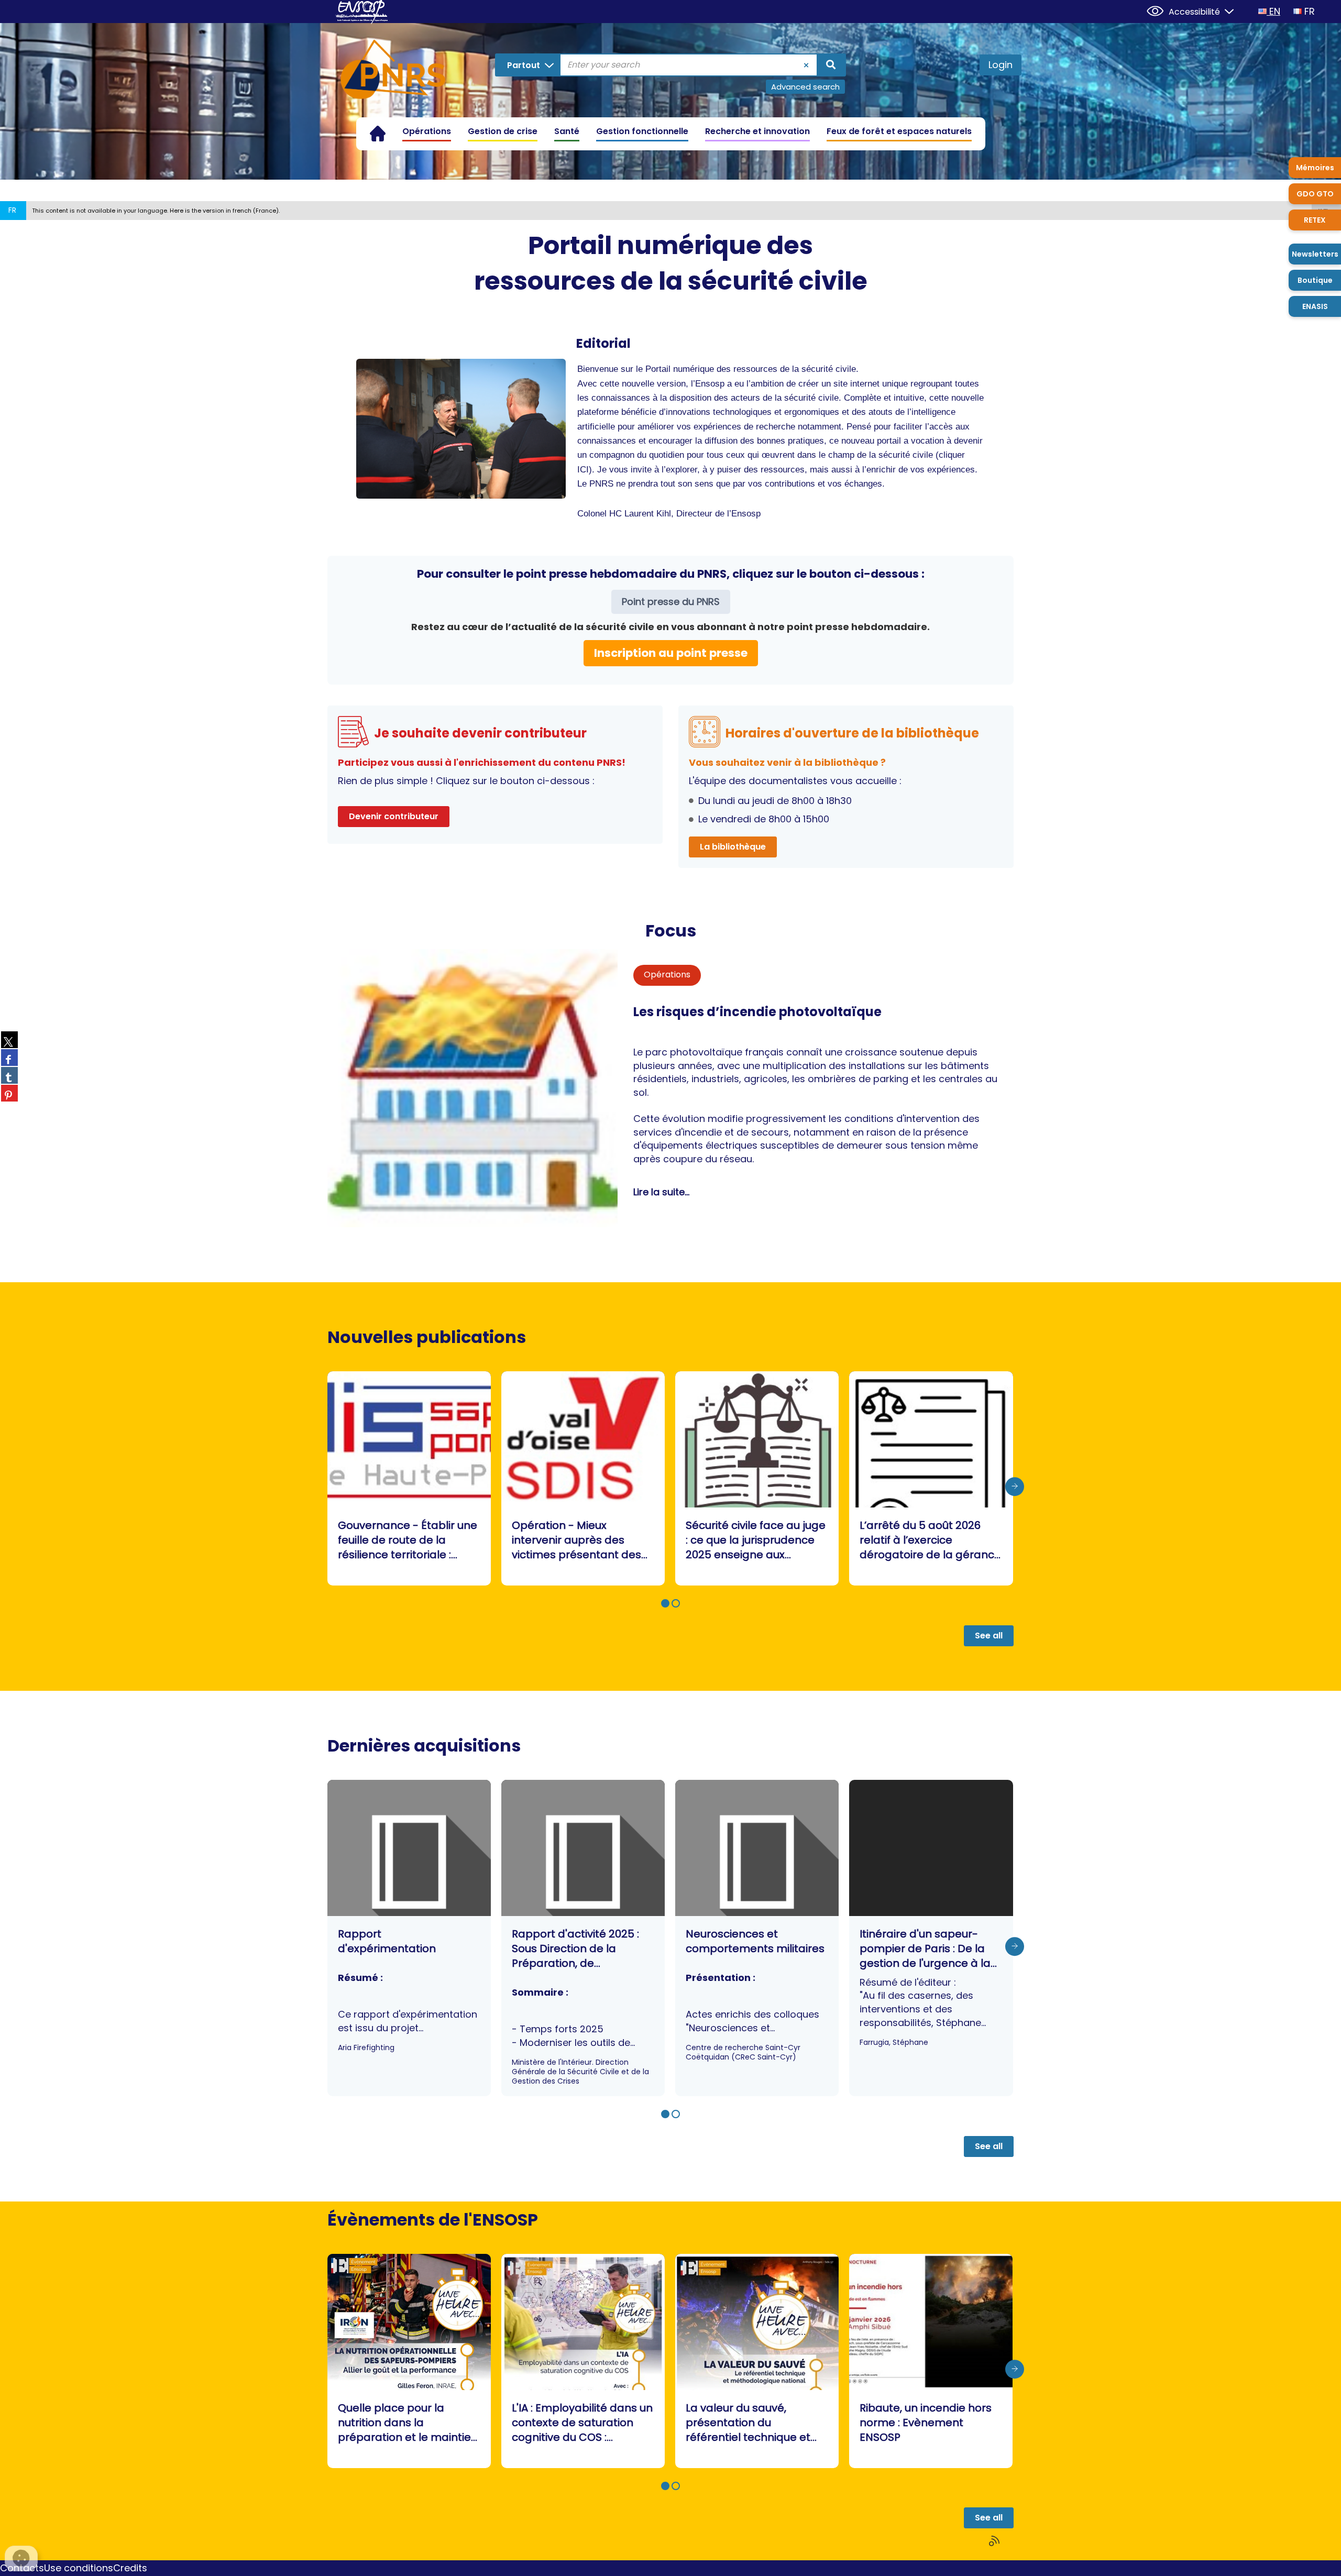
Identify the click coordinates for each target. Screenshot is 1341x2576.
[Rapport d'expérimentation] (409, 1938)
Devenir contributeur (394, 816)
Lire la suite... (661, 1192)
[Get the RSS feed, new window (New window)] (995, 2541)
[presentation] (1015, 1487)
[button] (665, 1603)
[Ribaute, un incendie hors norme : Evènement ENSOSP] (931, 2361)
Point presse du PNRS (671, 602)
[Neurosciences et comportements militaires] (757, 1938)
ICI (583, 470)
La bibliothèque (733, 847)
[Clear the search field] (806, 65)
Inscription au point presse (671, 653)
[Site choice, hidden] (1225, 10)
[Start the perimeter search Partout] (831, 65)
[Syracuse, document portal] (393, 71)
